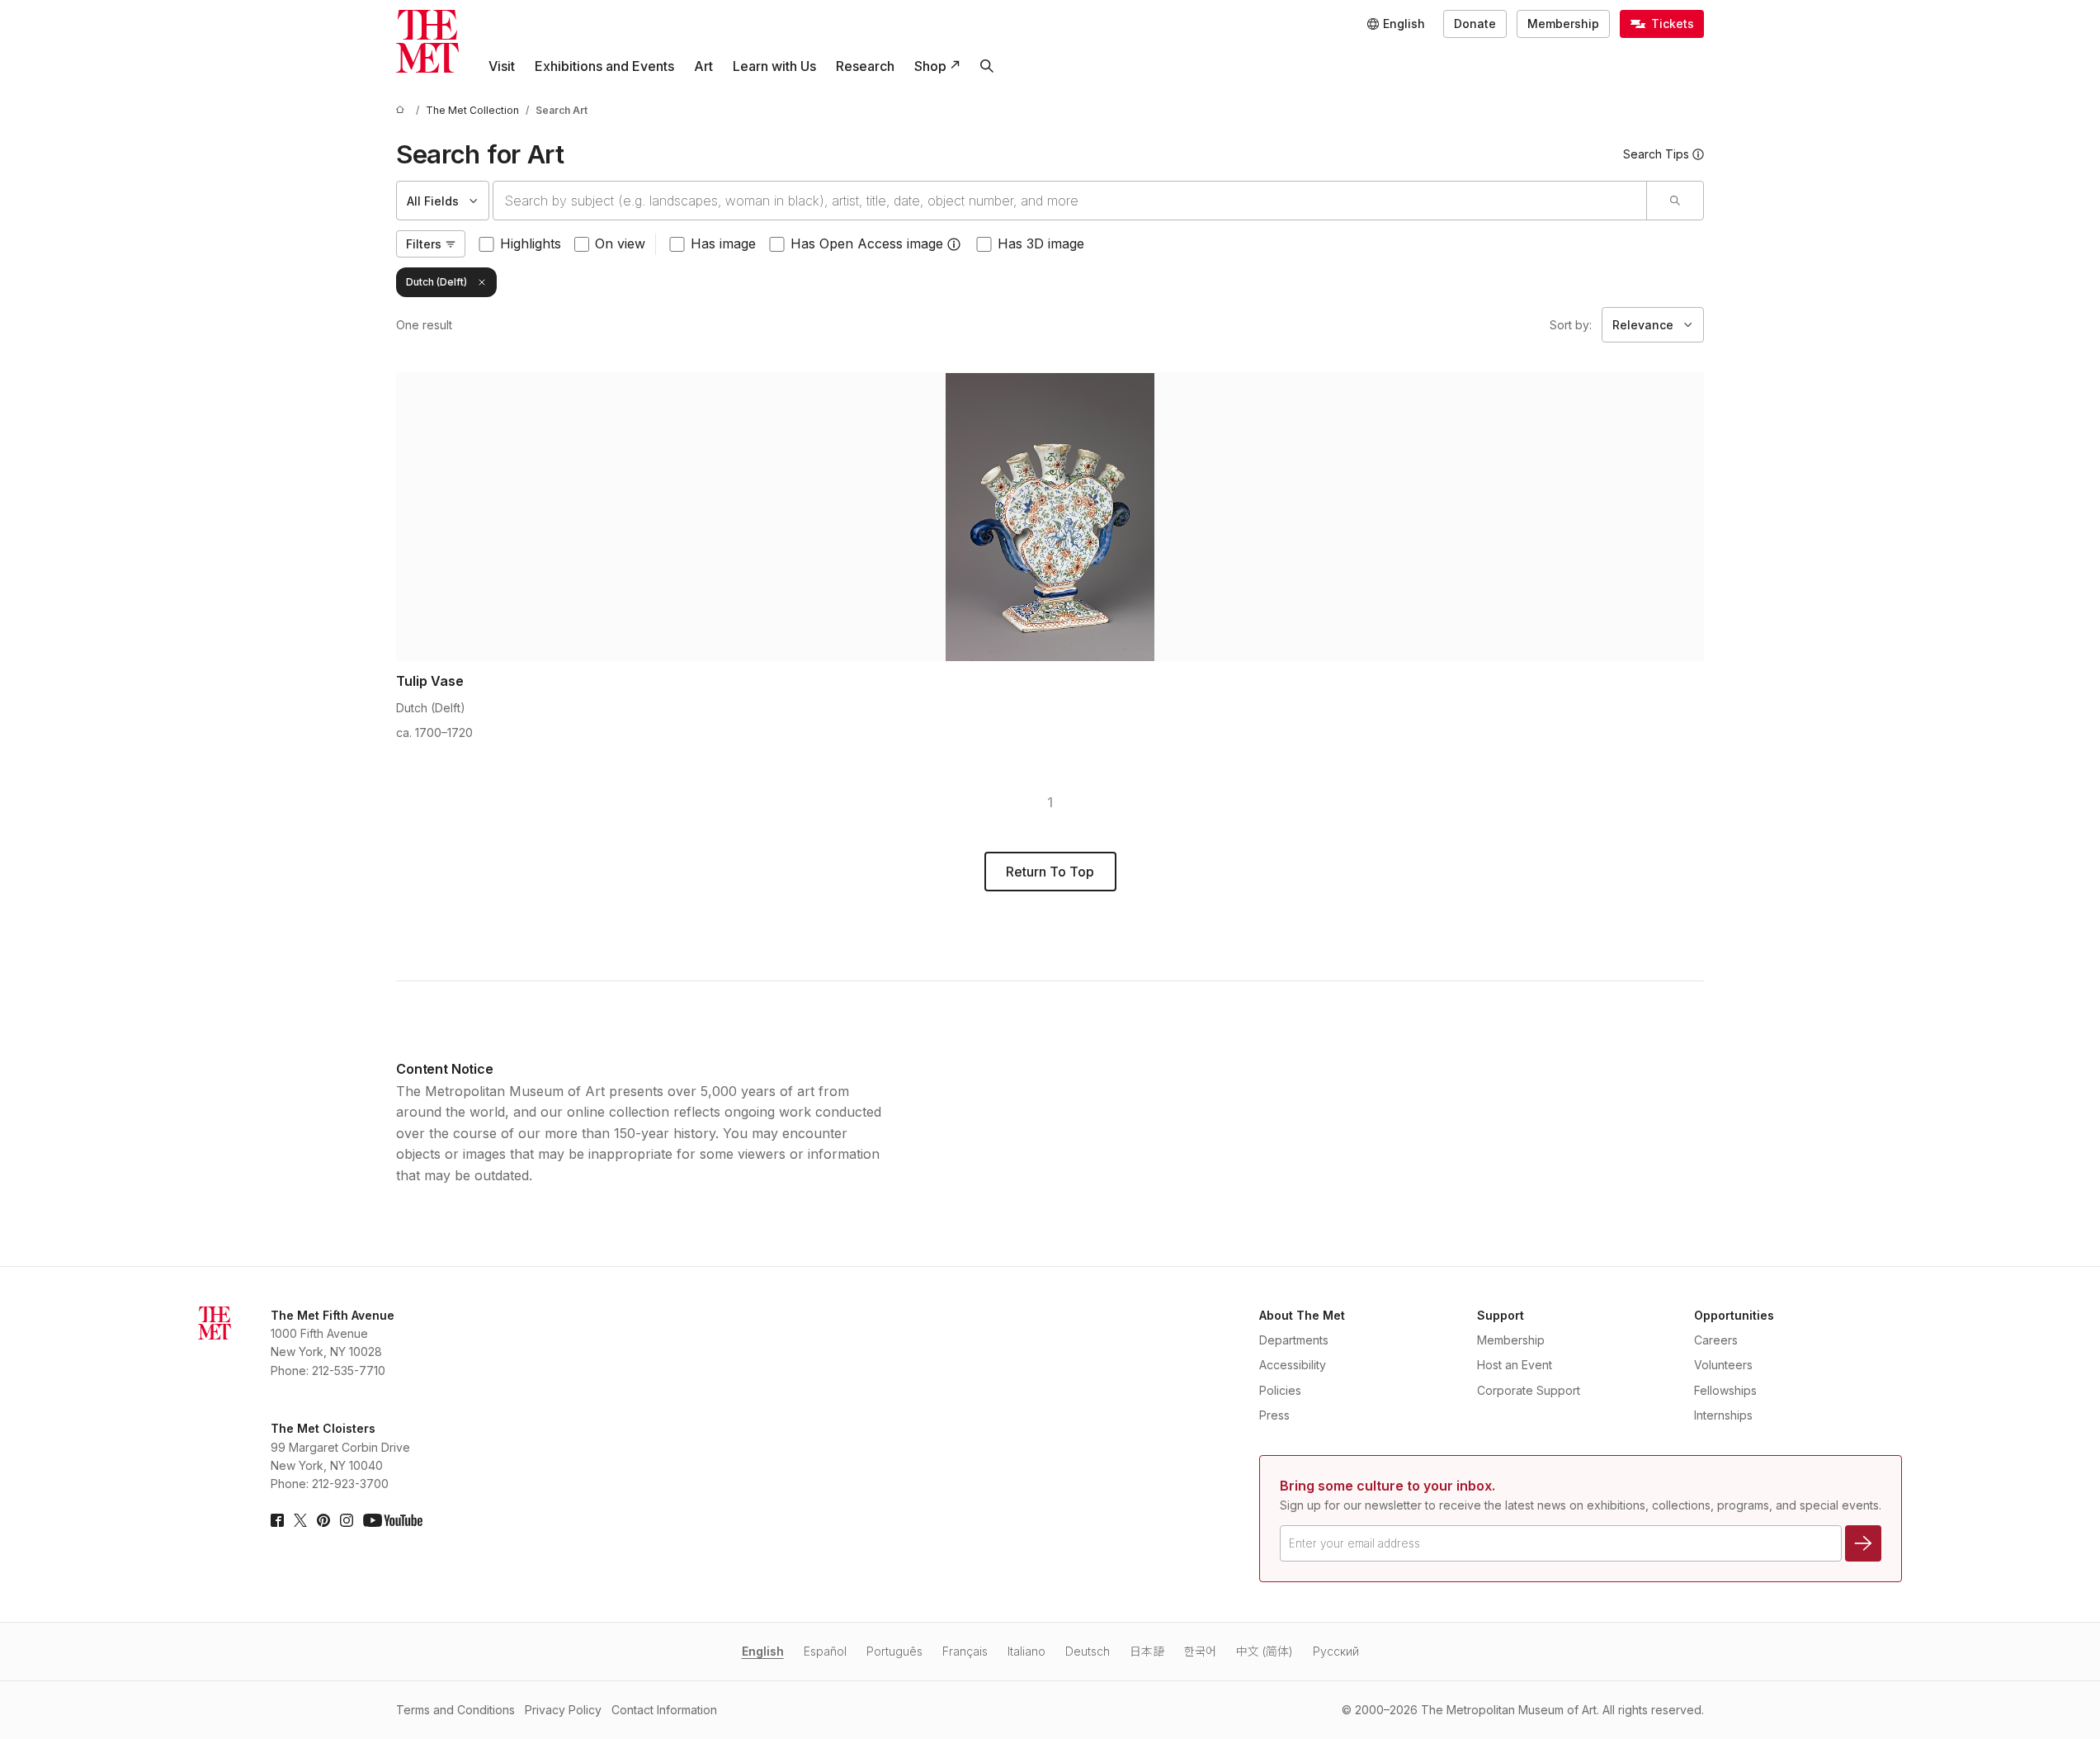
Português (894, 1651)
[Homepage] (427, 41)
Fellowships (1725, 1390)
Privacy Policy (563, 1710)
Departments (1294, 1340)
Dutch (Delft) (437, 282)
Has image (723, 243)
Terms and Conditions (455, 1710)
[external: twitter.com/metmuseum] (300, 1520)
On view (620, 243)
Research (865, 66)
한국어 (1200, 1651)
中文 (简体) (1265, 1651)
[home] (403, 110)
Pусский (1336, 1651)
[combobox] (1070, 201)
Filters (424, 244)
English (763, 1651)
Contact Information (664, 1710)
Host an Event (1515, 1365)
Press (1274, 1415)
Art (703, 66)
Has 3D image (1041, 243)
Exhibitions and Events (604, 66)
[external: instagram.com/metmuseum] (347, 1520)
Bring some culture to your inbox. (1387, 1486)
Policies (1280, 1390)
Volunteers (1723, 1365)
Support (1501, 1315)
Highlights (531, 243)
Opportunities (1734, 1315)
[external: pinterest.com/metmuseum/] (323, 1520)
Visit (502, 66)
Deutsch (1088, 1651)
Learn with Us (774, 66)
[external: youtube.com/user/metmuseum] (393, 1520)
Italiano (1026, 1651)
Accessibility (1293, 1365)
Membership (1563, 24)
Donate (1475, 24)
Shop (930, 66)
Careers (1716, 1340)
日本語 (1147, 1651)
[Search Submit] (1675, 201)
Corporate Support (1529, 1390)
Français (965, 1651)
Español (825, 1651)
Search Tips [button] (1656, 154)
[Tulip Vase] (1050, 517)
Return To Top (1050, 872)
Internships (1723, 1415)
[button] (954, 244)
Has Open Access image (867, 243)
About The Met (1302, 1315)
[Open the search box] (987, 66)
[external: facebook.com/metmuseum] (277, 1520)
